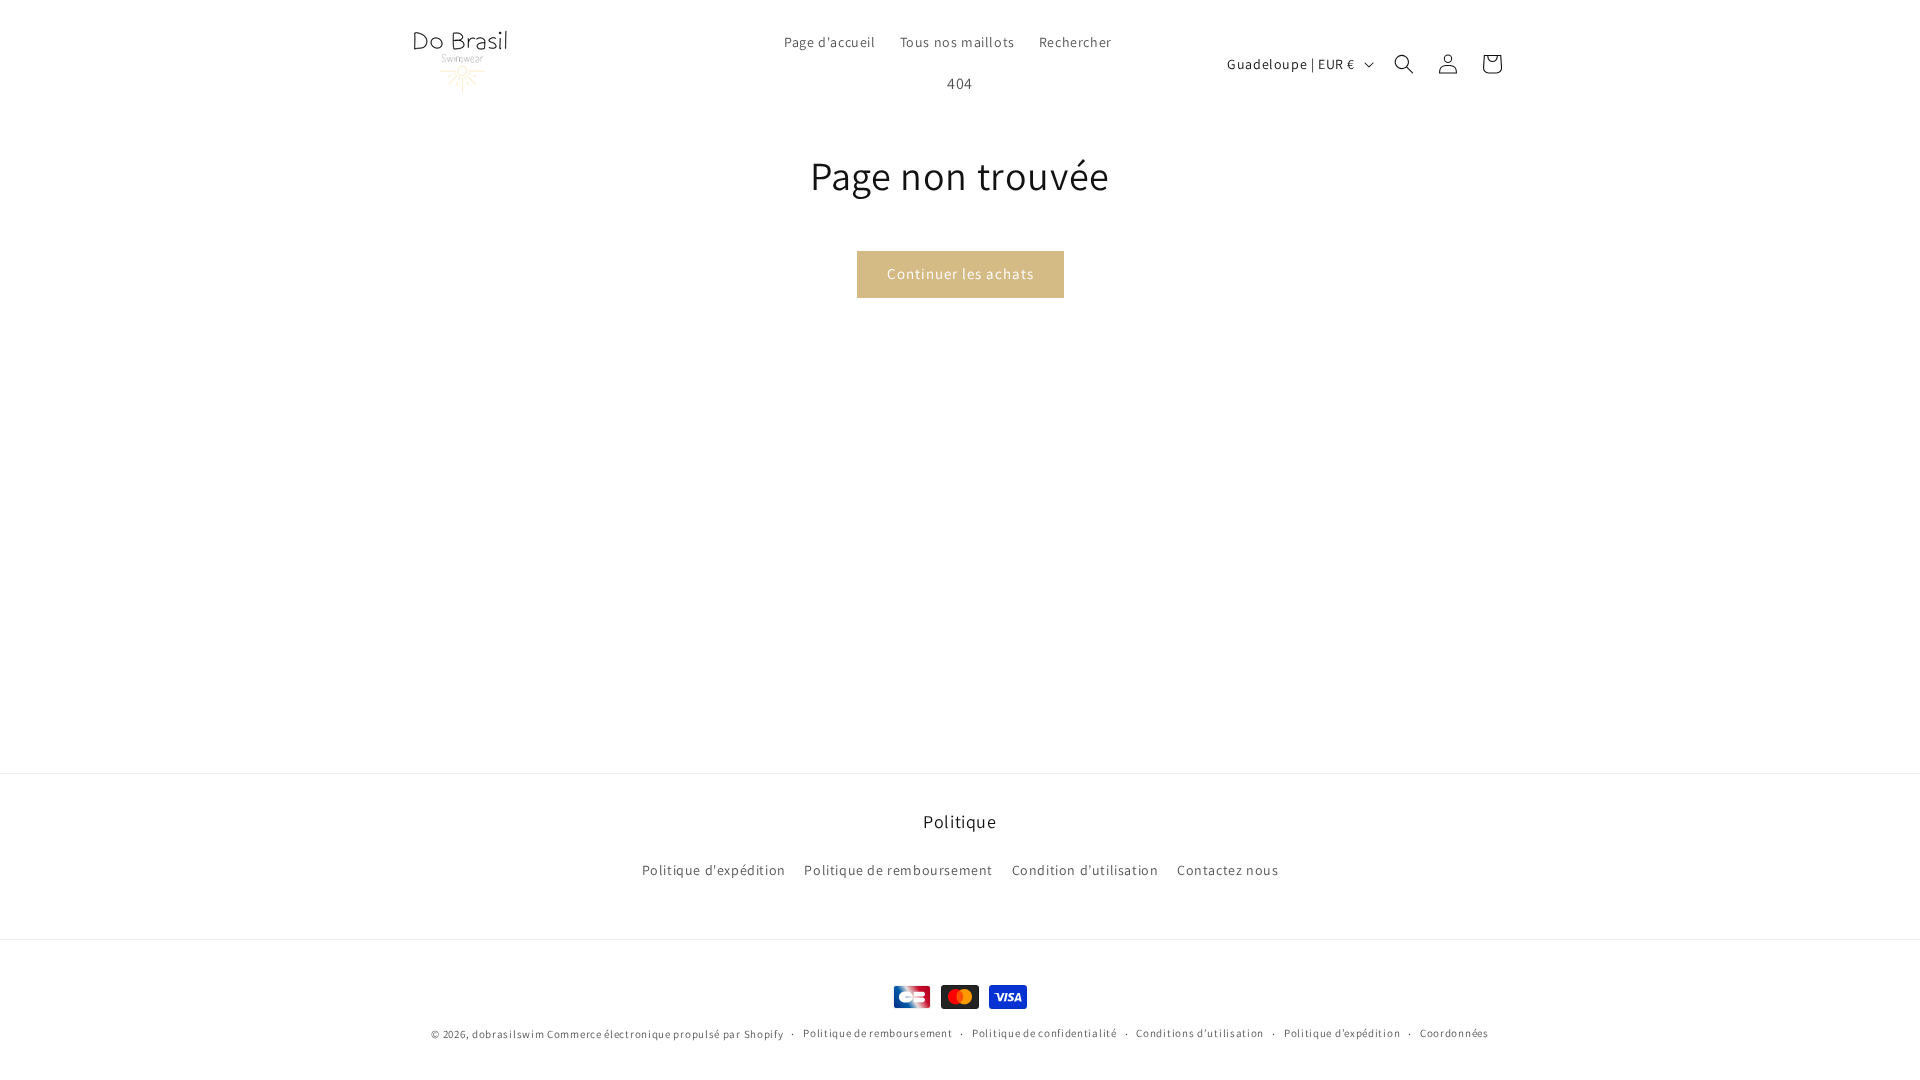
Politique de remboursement (898, 870)
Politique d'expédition (714, 870)
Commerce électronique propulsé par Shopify (665, 1034)
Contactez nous (1227, 870)
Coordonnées (1454, 1033)
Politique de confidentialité (1044, 1033)
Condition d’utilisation (1085, 870)
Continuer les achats (960, 273)
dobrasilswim (508, 1034)
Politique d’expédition (1342, 1033)
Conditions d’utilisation (1200, 1033)
